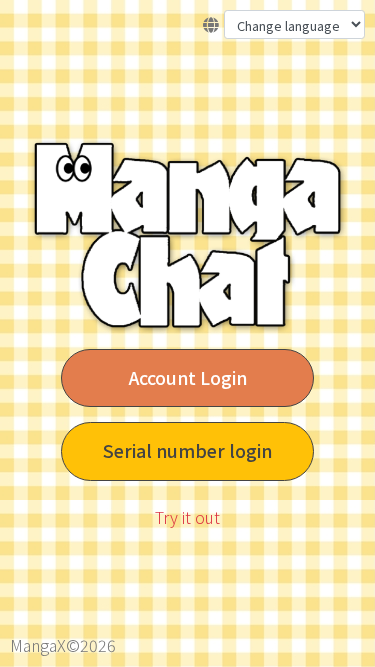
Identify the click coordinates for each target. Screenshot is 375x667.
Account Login (188, 377)
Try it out (187, 517)
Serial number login (187, 450)
